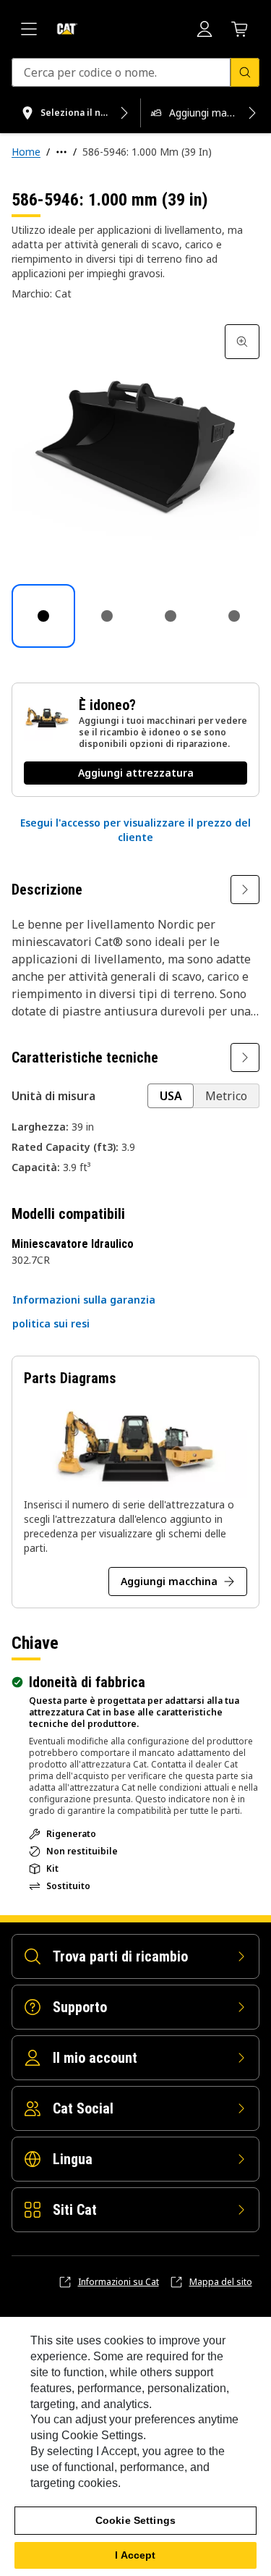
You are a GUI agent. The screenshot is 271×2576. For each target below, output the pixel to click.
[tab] (43, 616)
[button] (135, 830)
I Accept (135, 2555)
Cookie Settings (135, 2520)
